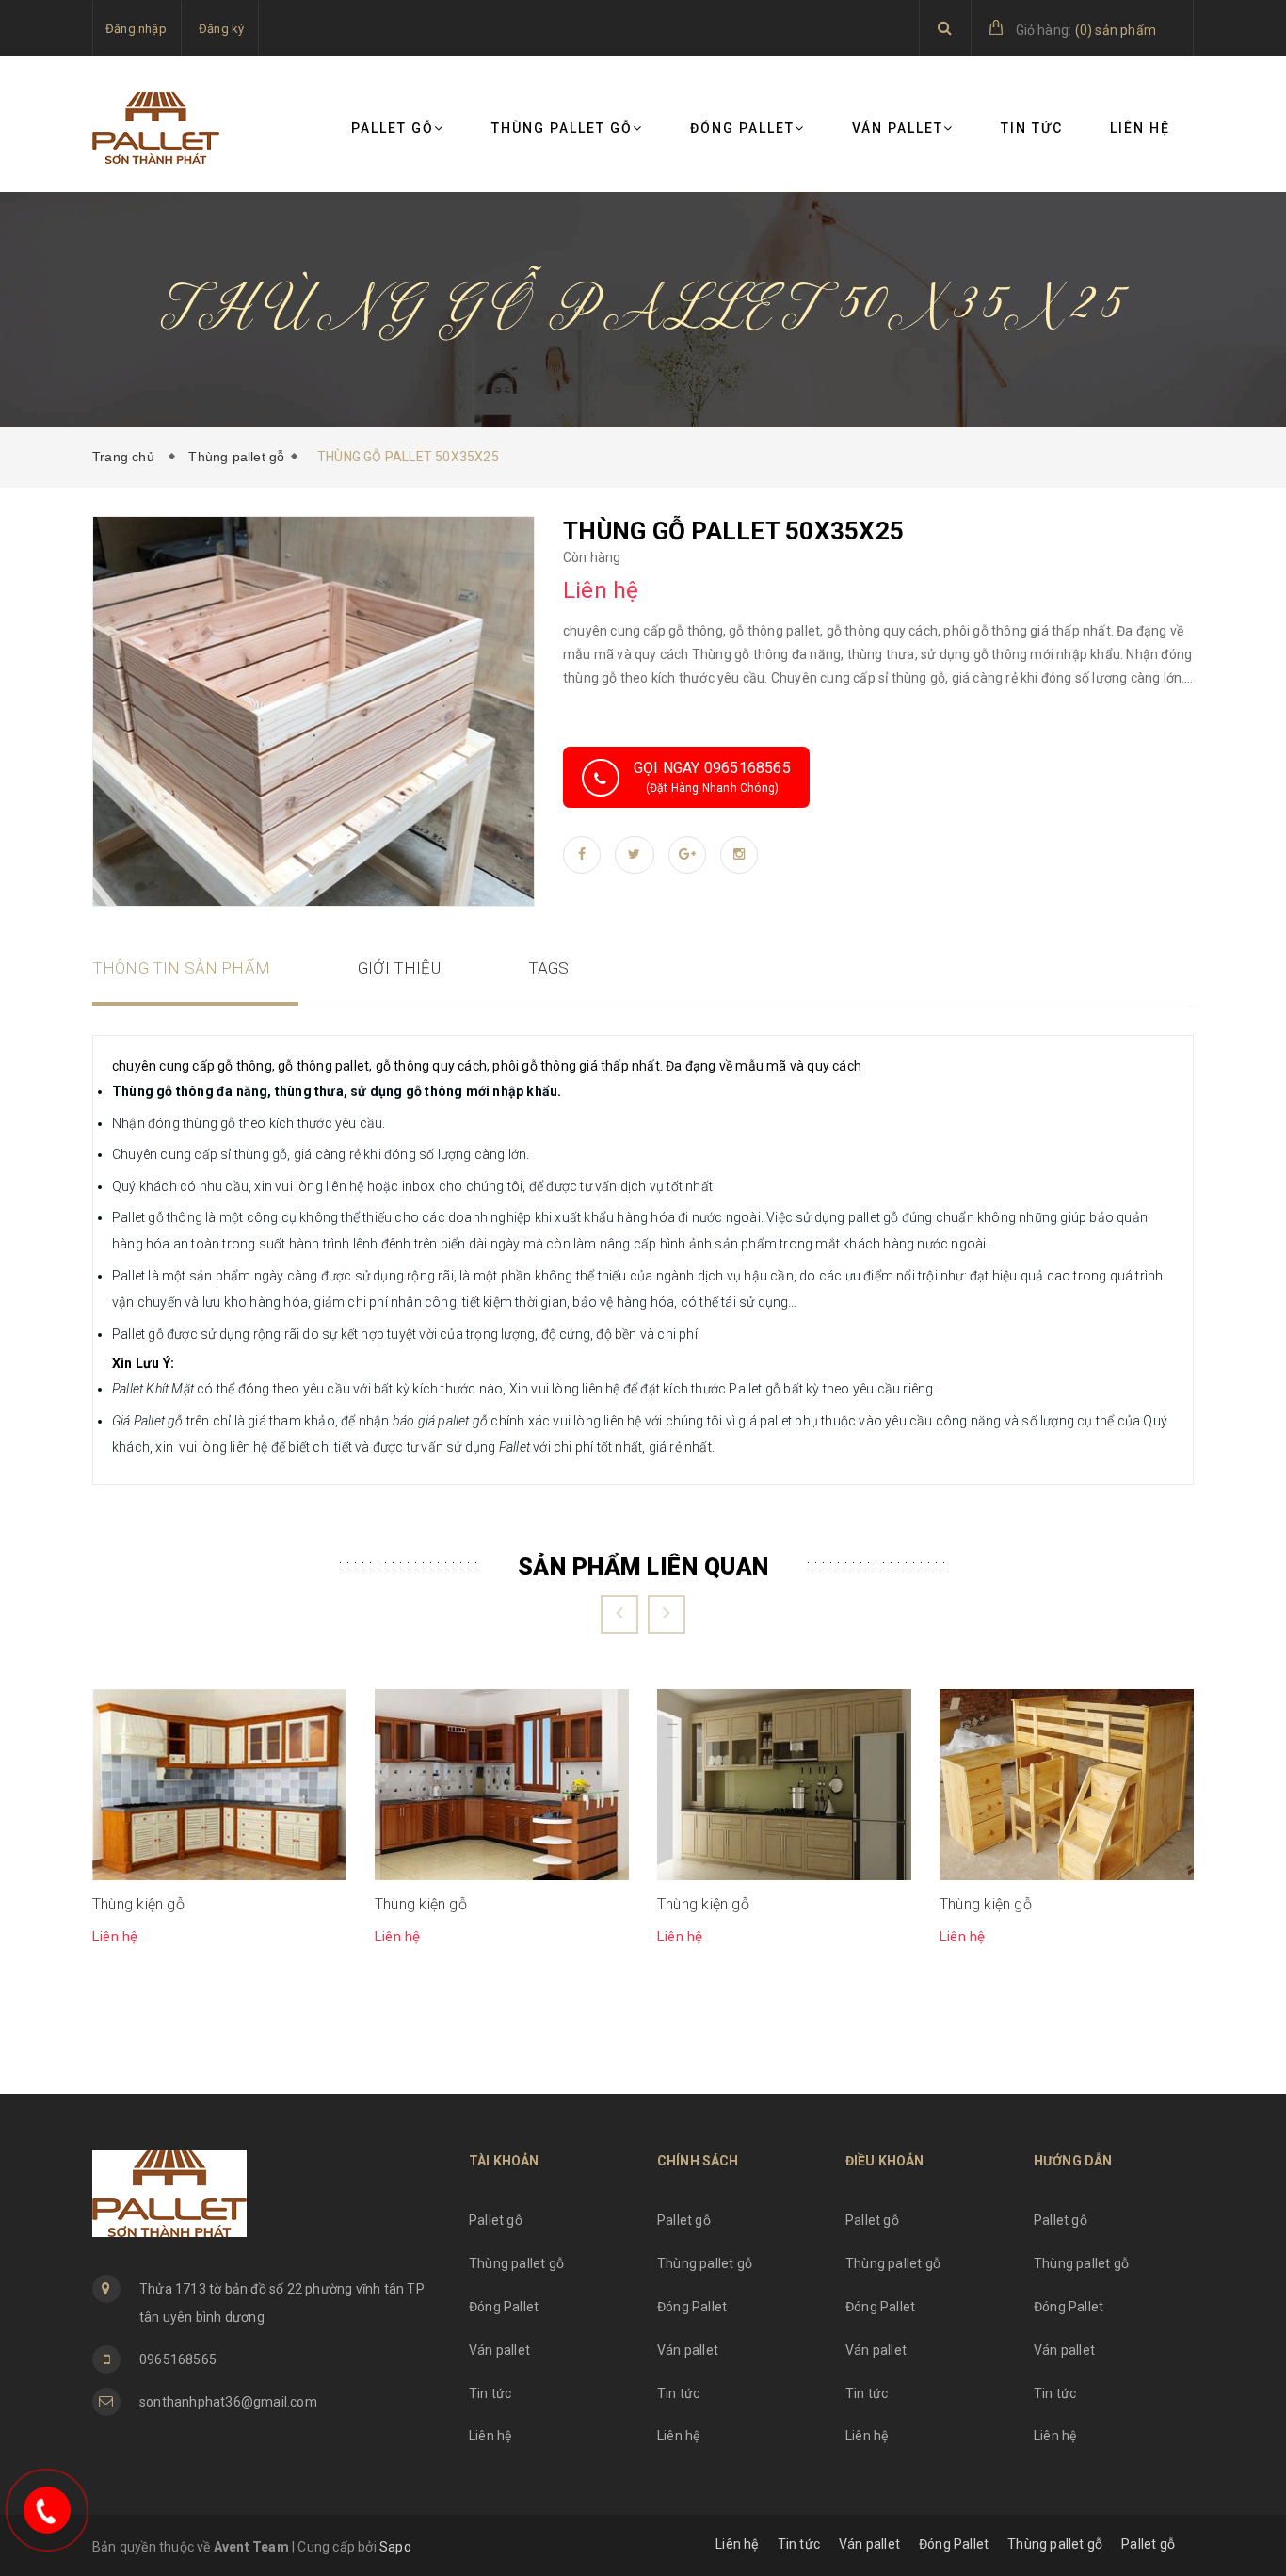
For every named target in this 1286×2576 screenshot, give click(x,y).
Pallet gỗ (393, 128)
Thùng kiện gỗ (138, 1904)
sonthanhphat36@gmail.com (228, 2402)
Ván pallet (898, 128)
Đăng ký (221, 29)
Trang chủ (127, 457)
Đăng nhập (136, 29)
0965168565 (178, 2359)
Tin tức (1032, 128)
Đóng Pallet (742, 128)
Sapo (395, 2547)
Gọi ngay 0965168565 (712, 777)
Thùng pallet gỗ (562, 128)
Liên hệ (1140, 128)
